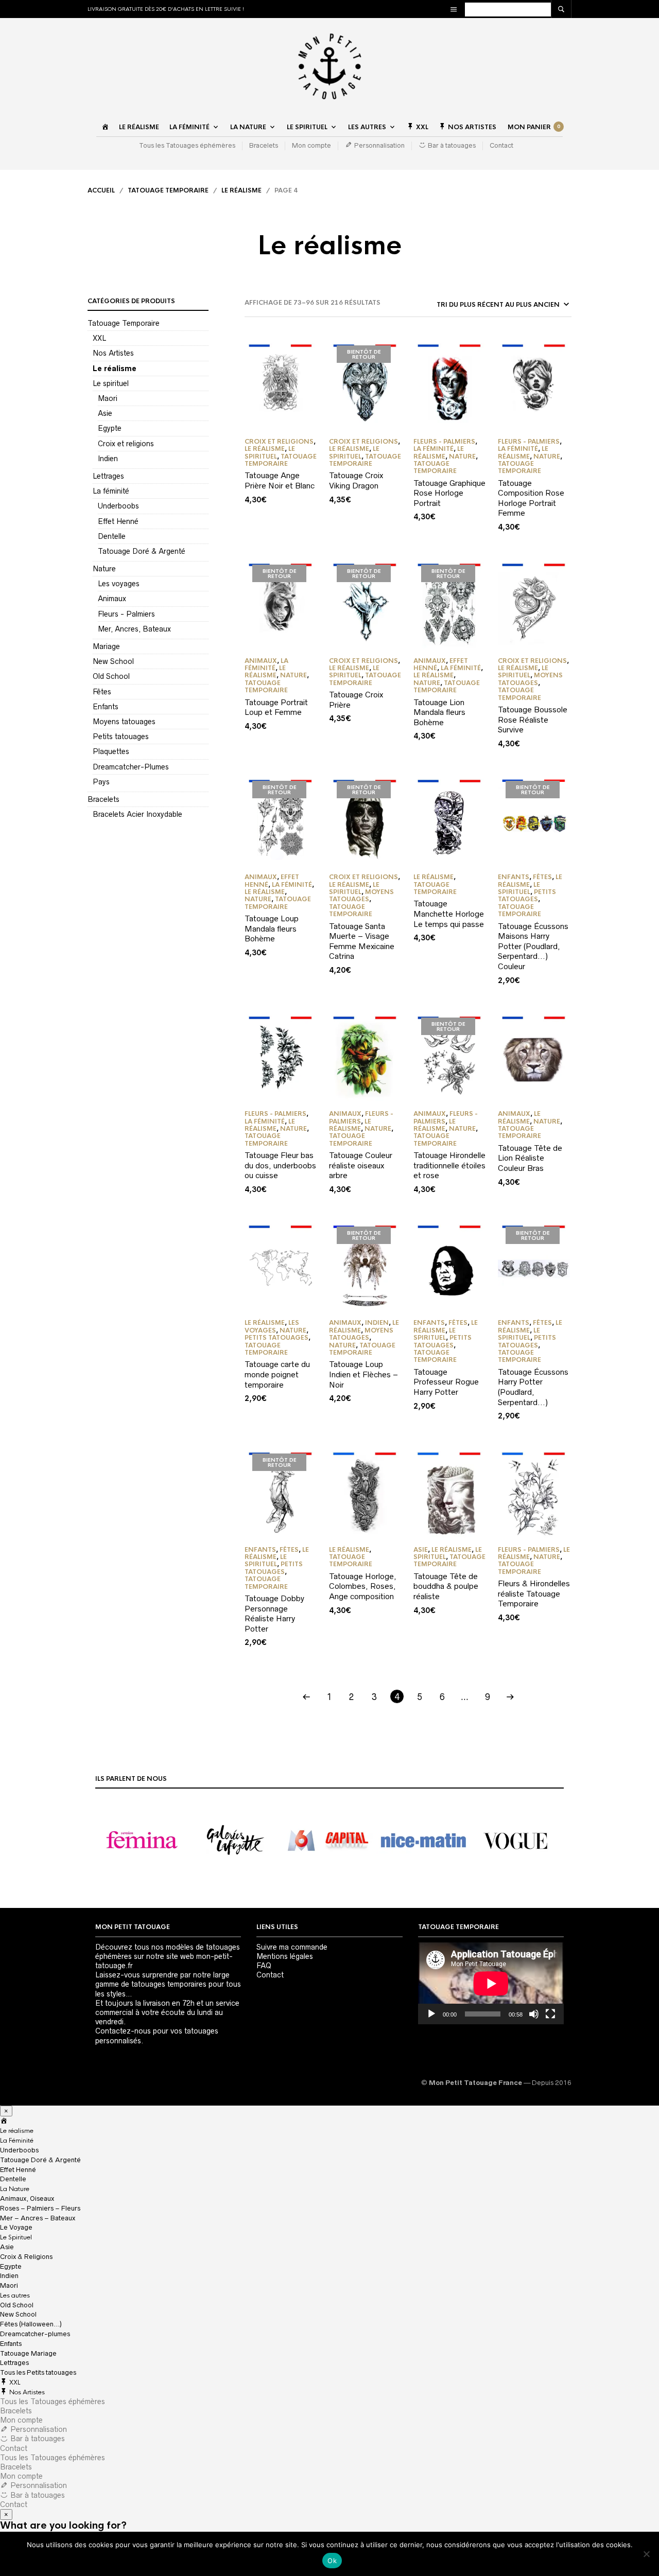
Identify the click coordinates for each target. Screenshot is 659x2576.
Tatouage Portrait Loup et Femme (276, 707)
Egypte (110, 428)
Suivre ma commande (292, 1947)
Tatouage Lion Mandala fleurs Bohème (439, 712)
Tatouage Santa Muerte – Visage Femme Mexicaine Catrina (362, 941)
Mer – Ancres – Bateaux (38, 2218)
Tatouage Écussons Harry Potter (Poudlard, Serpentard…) (533, 1387)
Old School (111, 676)
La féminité (111, 491)
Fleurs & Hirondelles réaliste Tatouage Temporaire (534, 1593)
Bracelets (264, 145)
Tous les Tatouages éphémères (187, 145)
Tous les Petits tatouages (38, 2372)
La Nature (248, 127)
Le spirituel (111, 383)
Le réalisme (139, 127)
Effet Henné (118, 521)
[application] (491, 1983)
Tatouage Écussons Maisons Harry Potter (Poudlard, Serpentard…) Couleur (533, 946)
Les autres (367, 127)
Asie (105, 413)
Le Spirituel (307, 127)
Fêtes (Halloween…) (31, 2324)
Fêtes (102, 692)
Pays (101, 782)
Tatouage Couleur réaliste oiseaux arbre (361, 1165)
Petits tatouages (121, 737)
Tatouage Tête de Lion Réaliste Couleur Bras (530, 1158)
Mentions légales (285, 1956)
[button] (142, 1841)
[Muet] (534, 2014)
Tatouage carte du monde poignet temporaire (277, 1374)
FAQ (264, 1966)
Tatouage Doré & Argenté (142, 551)
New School (113, 661)
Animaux (112, 599)
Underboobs (118, 506)
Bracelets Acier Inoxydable (137, 814)
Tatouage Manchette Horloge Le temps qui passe (449, 914)
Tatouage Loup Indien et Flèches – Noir (363, 1374)
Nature (104, 569)
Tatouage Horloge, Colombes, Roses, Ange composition (363, 1586)
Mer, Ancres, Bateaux (134, 629)
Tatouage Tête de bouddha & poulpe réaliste (446, 1586)
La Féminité (189, 127)
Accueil (101, 190)
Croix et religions (126, 444)
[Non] (646, 2554)
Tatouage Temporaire (168, 190)
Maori (108, 398)
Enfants (106, 707)
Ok (332, 2561)
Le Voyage (16, 2227)
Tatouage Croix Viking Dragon (356, 480)
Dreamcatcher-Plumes (131, 767)
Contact (501, 145)
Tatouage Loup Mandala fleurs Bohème (272, 928)
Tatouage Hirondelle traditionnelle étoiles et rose (449, 1165)
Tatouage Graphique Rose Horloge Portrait (449, 493)
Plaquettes (111, 751)
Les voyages (119, 584)
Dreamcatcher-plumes (35, 2334)
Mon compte (311, 145)
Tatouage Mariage (28, 2353)
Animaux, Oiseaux (27, 2198)
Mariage (106, 646)
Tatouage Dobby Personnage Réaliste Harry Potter (274, 1614)
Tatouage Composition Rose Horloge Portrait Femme (531, 498)
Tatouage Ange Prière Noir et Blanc (280, 480)
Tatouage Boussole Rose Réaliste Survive (533, 720)
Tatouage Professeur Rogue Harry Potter (446, 1382)
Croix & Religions (26, 2257)
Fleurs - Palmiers (126, 614)
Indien (108, 459)
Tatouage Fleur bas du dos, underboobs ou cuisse (280, 1165)
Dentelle (112, 536)
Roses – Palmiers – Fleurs (40, 2208)
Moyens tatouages (124, 722)
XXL (99, 338)
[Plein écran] (550, 2014)
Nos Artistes (113, 353)
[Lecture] (431, 2014)
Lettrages (108, 476)
